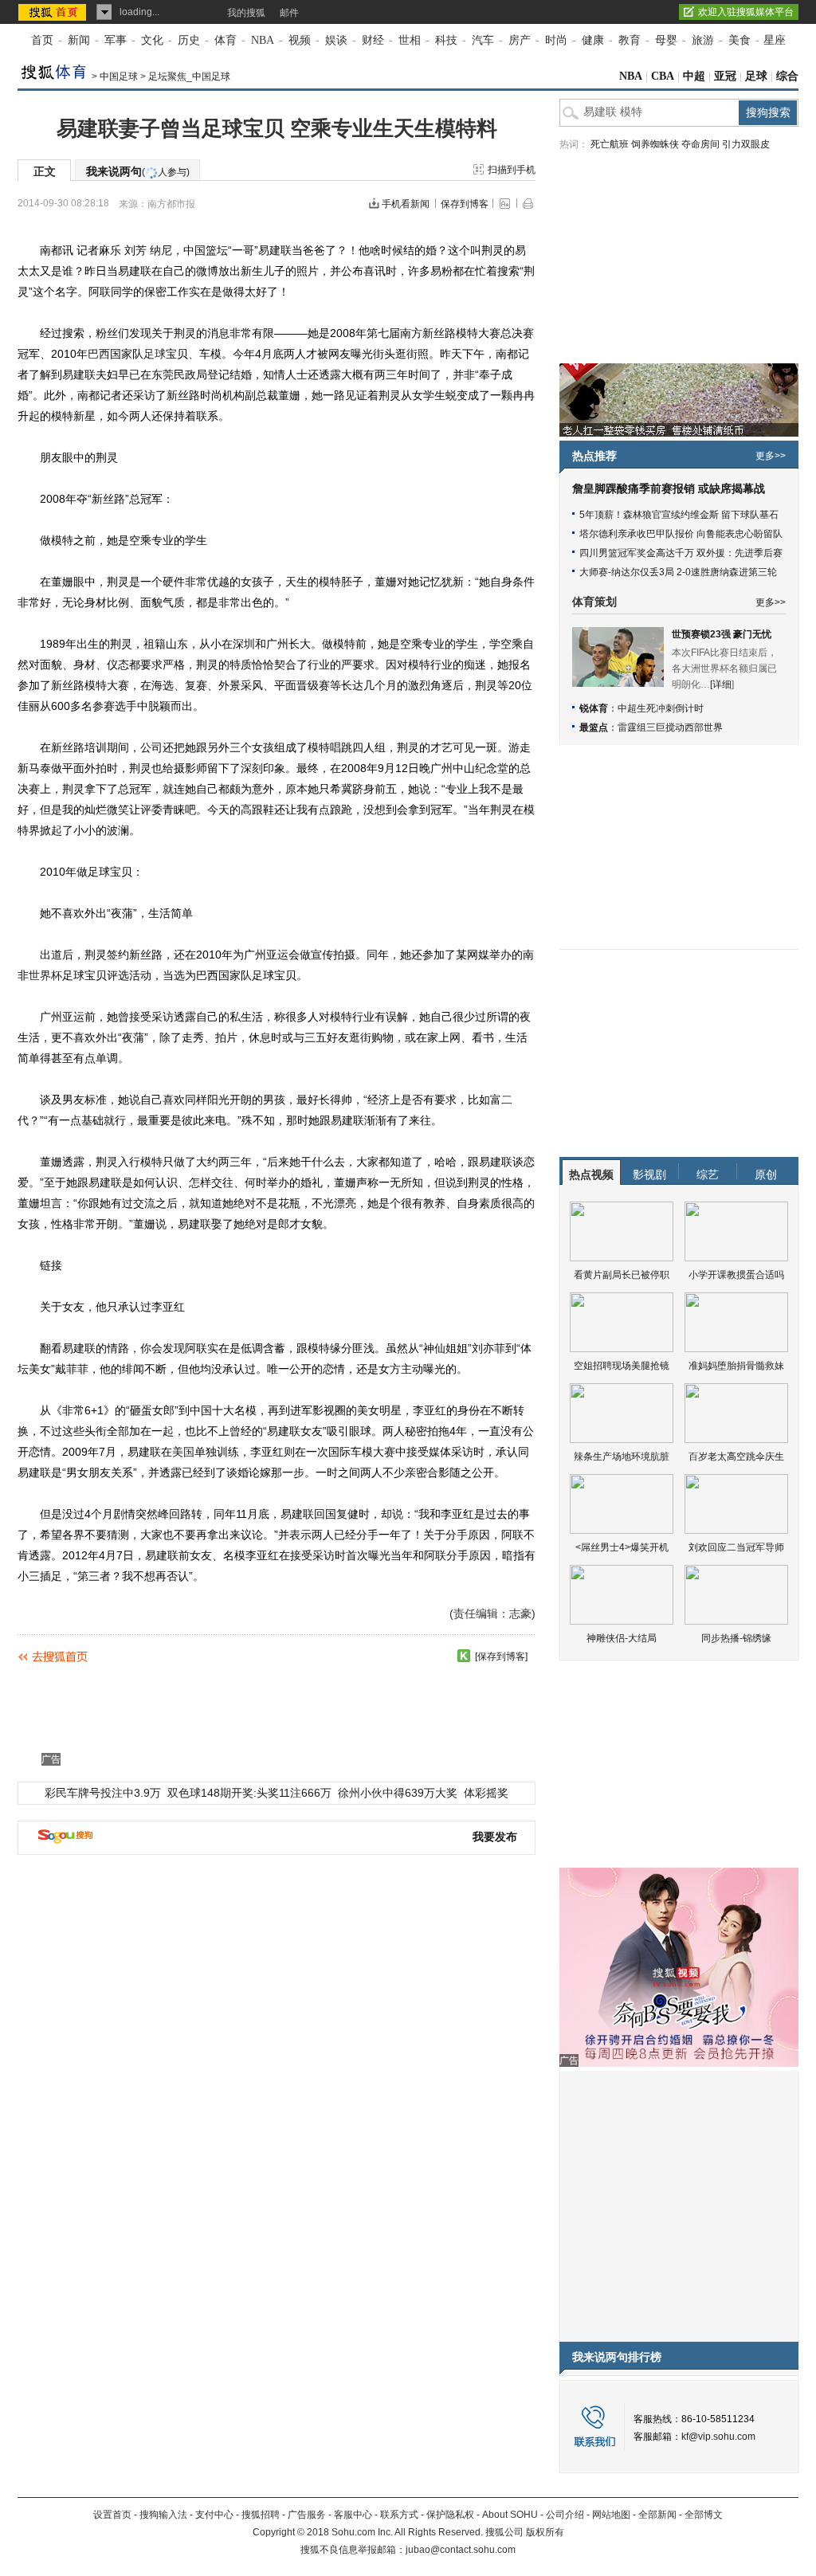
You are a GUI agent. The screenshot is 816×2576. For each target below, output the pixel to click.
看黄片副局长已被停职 (622, 1275)
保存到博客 (465, 204)
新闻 (79, 40)
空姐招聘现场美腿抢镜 (622, 1366)
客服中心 (353, 2515)
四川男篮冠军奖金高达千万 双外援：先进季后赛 (681, 553)
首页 (42, 40)
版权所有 (545, 2532)
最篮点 (594, 727)
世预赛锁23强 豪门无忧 (722, 634)
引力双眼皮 (746, 144)
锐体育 (594, 708)
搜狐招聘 (261, 2515)
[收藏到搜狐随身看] (464, 1656)
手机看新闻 (406, 204)
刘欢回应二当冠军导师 (736, 1547)
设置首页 (112, 2515)
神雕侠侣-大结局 (622, 1638)
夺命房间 (700, 144)
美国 (183, 1452)
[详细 (721, 684)
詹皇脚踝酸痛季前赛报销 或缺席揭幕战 (669, 489)
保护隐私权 (450, 2515)
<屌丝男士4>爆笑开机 (622, 1547)
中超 (694, 76)
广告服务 (307, 2515)
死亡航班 (610, 144)
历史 (189, 40)
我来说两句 (138, 171)
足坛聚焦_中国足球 (189, 76)
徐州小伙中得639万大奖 (398, 1793)
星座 (775, 40)
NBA (263, 40)
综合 (787, 76)
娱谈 (336, 40)
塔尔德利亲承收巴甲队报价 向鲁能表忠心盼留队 (681, 534)
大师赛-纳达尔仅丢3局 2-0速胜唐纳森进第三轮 (678, 572)
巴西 (99, 354)
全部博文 (704, 2515)
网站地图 (611, 2515)
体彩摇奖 (486, 1793)
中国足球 (119, 76)
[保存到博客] (501, 1657)
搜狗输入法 (163, 2515)
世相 (410, 40)
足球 (756, 76)
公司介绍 (565, 2515)
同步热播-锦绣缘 (736, 1638)
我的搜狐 (246, 13)
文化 (152, 40)
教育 (630, 40)
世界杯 (45, 975)
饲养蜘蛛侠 (655, 144)
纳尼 (161, 250)
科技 (446, 40)
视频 (300, 40)
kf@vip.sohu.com (718, 2437)
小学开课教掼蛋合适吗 (736, 1275)
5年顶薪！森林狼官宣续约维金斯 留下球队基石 (679, 515)
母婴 (666, 40)
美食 (739, 40)
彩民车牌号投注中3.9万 (103, 1793)
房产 (520, 40)
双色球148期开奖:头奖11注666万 (249, 1793)
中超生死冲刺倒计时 (661, 708)
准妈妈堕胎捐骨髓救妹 (736, 1366)
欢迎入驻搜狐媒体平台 (746, 12)
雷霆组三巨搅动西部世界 (670, 727)
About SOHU (510, 2515)
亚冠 (725, 76)
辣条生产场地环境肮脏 (622, 1457)
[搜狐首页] (54, 12)
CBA (663, 76)
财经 (373, 40)
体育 (226, 40)
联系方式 (399, 2515)
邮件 (289, 13)
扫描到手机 (512, 170)
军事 (116, 40)
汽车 (483, 40)
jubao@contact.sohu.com (461, 2550)
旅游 (703, 40)
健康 (593, 40)
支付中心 (214, 2515)
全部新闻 (657, 2515)
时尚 (556, 40)
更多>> (771, 456)
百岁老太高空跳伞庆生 (736, 1457)
